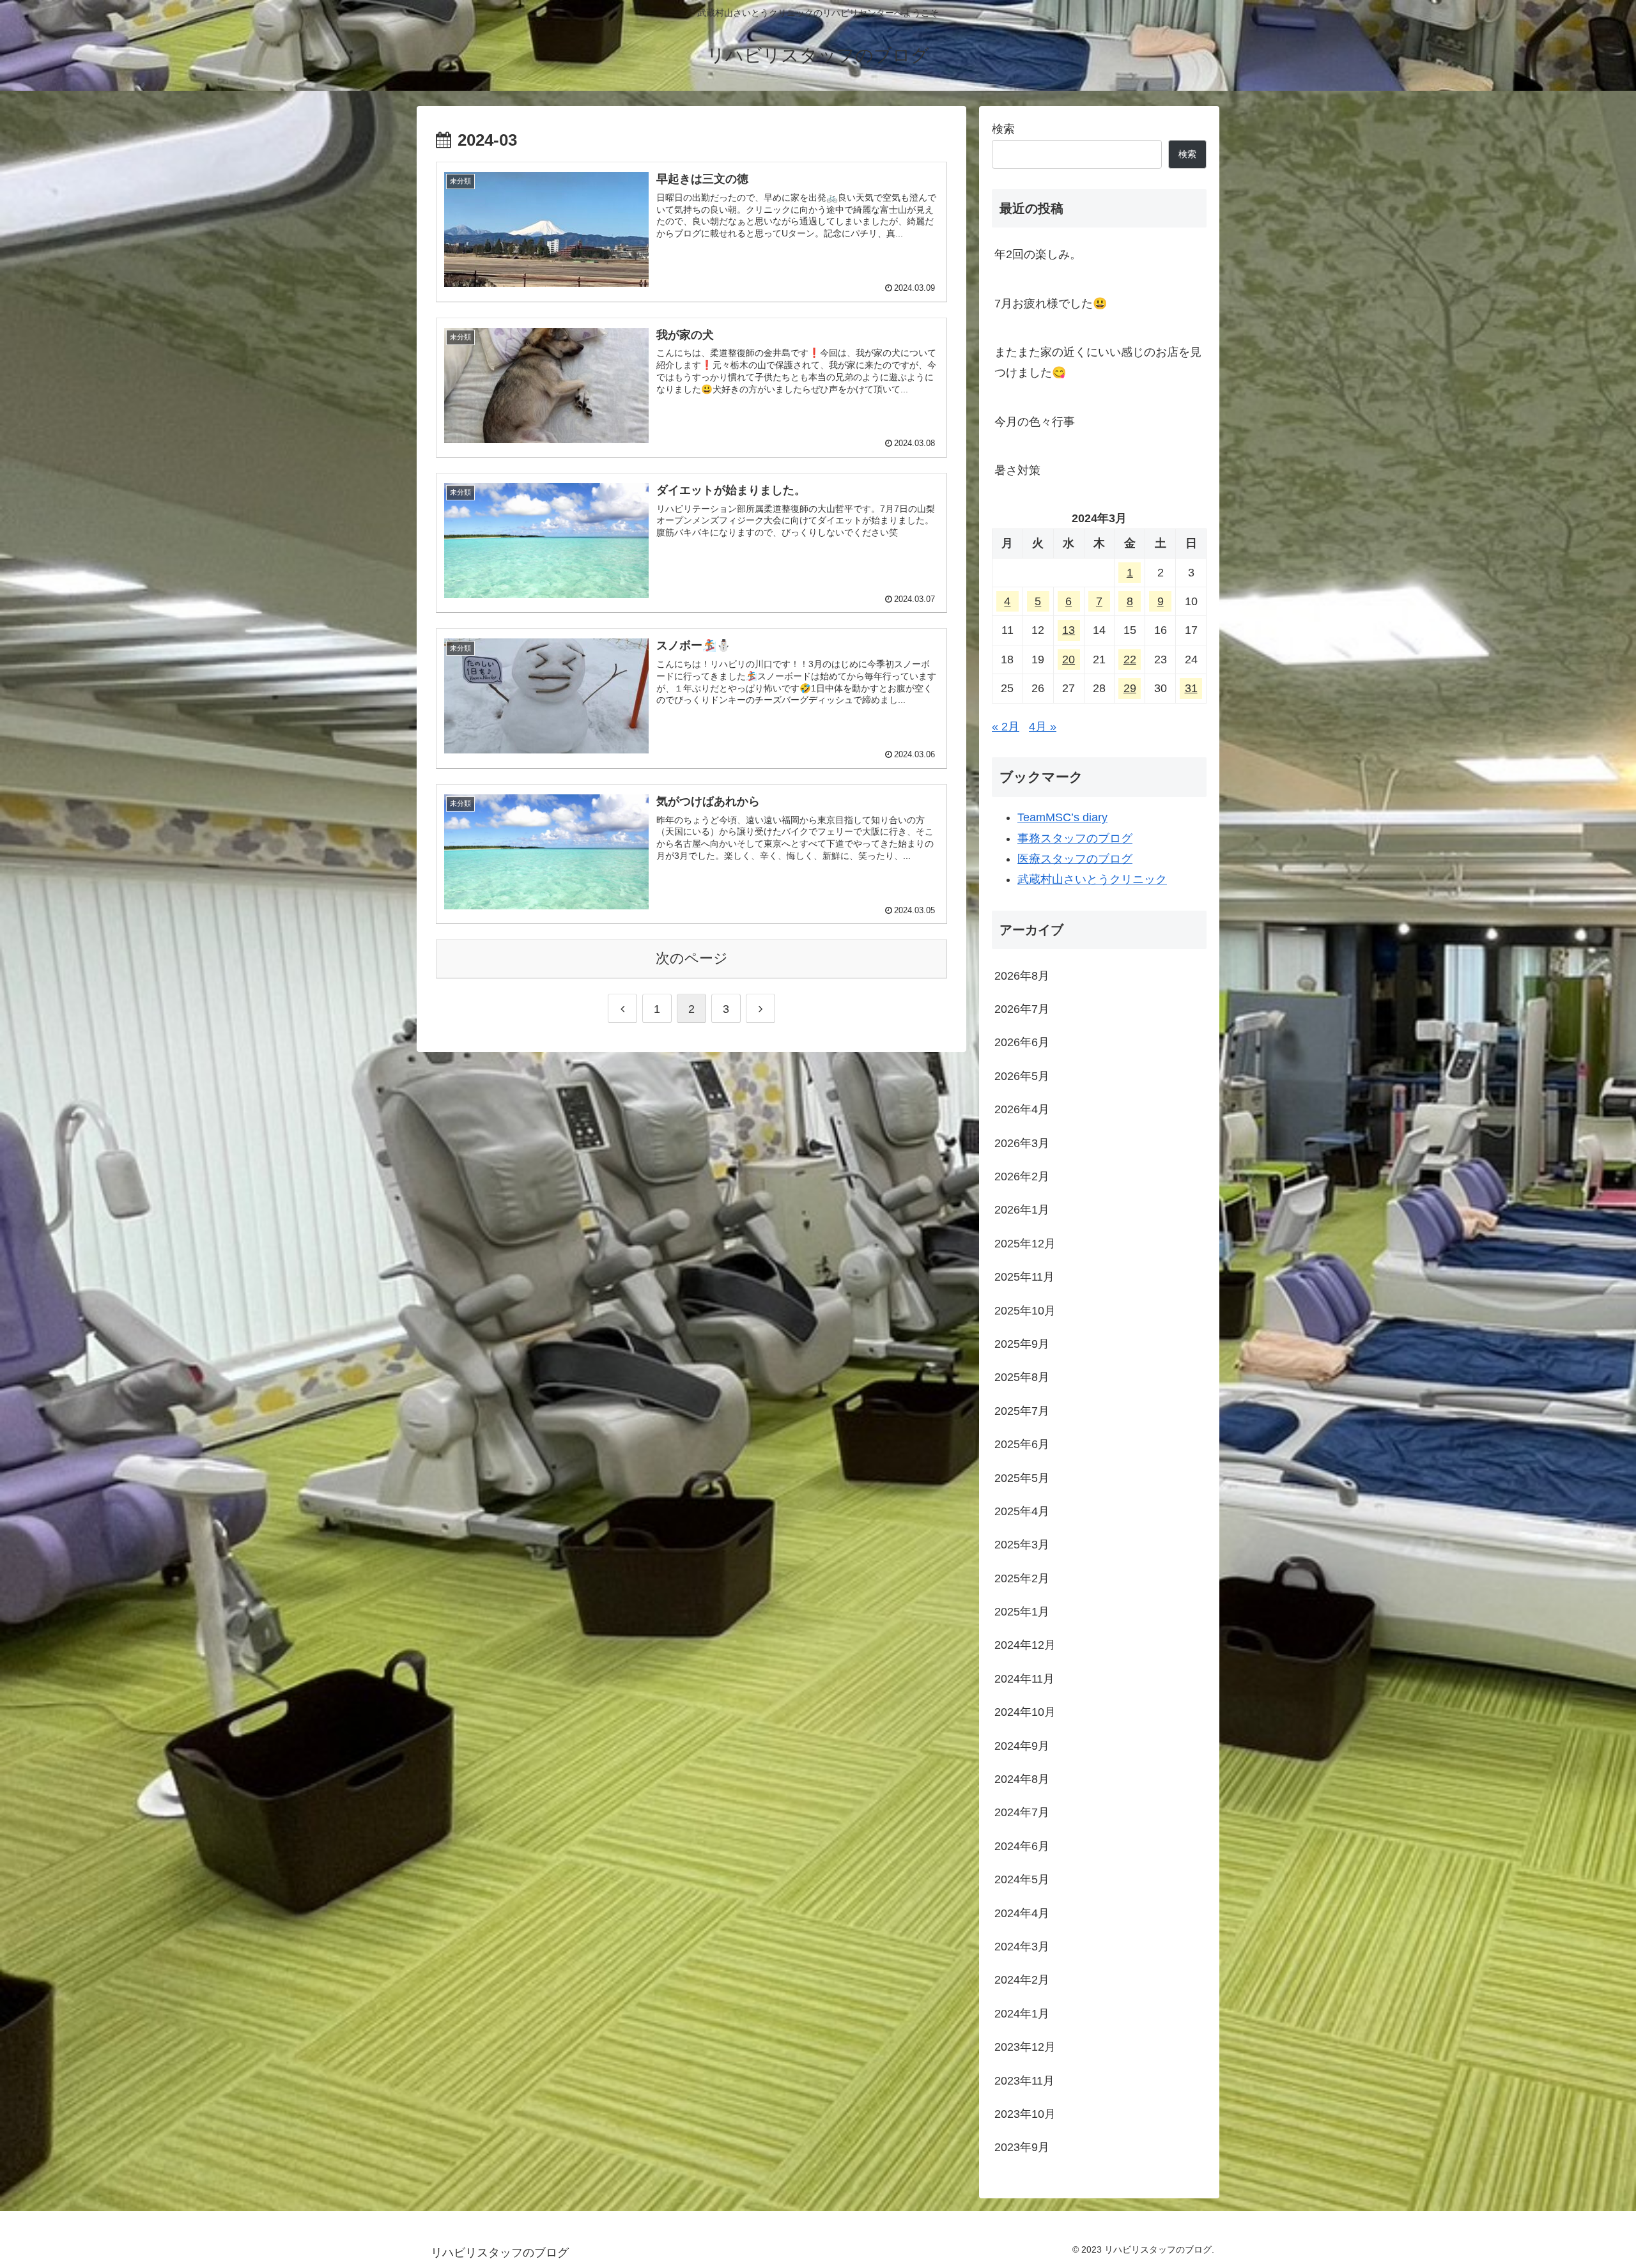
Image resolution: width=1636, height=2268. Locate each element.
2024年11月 (1024, 1679)
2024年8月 (1022, 1780)
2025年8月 (1022, 1378)
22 (1130, 660)
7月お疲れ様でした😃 (1051, 304)
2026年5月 (1022, 1076)
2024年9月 (1022, 1746)
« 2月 (1006, 727)
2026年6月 (1022, 1043)
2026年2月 (1022, 1177)
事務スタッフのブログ (1075, 838)
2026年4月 (1022, 1110)
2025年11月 (1024, 1277)
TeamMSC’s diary (1062, 817)
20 (1069, 660)
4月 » (1043, 727)
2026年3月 (1022, 1143)
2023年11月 (1024, 2081)
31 (1191, 688)
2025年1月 (1022, 1612)
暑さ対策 (1017, 470)
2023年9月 (1022, 2148)
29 (1130, 688)
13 (1069, 630)
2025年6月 (1022, 1445)
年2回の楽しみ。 (1038, 254)
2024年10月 (1025, 1713)
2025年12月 (1025, 1244)
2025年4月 (1022, 1512)
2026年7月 (1022, 1010)
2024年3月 (1022, 1947)
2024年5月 (1022, 1880)
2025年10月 (1025, 1311)
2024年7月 (1022, 1813)
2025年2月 (1022, 1578)
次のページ (692, 958)
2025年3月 (1022, 1545)
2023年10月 (1025, 2115)
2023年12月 (1025, 2048)
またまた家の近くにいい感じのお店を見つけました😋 (1098, 362)
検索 (1003, 129)
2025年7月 (1022, 1411)
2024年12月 (1025, 1646)
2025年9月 (1022, 1345)
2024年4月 (1022, 1913)
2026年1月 (1022, 1210)
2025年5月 (1022, 1478)
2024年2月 (1022, 1980)
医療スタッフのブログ (1075, 859)
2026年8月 (1022, 976)
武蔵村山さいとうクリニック (1092, 879)
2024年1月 (1022, 2014)
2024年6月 (1022, 1846)
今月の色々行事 (1040, 422)
